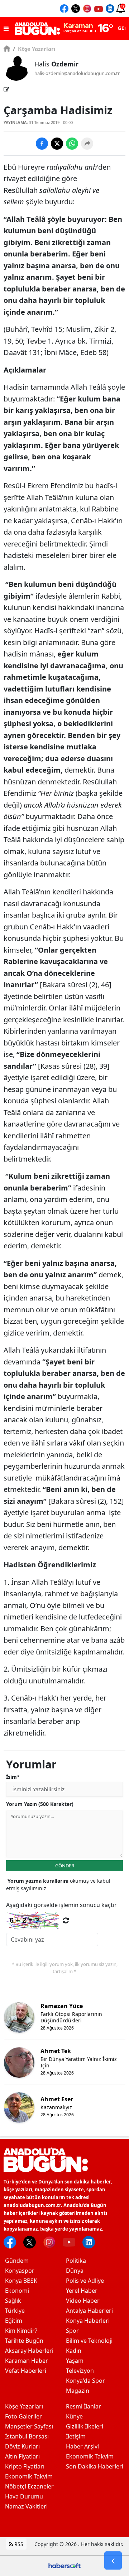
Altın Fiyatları (22, 2456)
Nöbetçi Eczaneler (29, 2486)
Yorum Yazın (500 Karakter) (40, 1804)
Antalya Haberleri (89, 2311)
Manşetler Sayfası (29, 2426)
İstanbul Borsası (27, 2436)
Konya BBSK (21, 2281)
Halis (56, 64)
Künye (74, 2416)
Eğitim (14, 2321)
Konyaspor (20, 2271)
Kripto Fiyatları (25, 2466)
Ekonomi (17, 2291)
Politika (76, 2261)
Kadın (74, 2351)
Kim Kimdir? (21, 2331)
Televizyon (80, 2371)
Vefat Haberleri (26, 2371)
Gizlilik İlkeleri (85, 2426)
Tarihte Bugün (24, 2341)
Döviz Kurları (22, 2446)
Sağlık (13, 2301)
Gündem (17, 2261)
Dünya (75, 2271)
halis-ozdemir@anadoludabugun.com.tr (77, 73)
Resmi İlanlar (83, 2406)
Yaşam (75, 2361)
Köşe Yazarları (34, 49)
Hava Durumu (24, 2496)
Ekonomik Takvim (29, 2476)
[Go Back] (113, 2561)
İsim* (13, 1777)
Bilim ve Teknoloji (89, 2341)
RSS (18, 2544)
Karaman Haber (27, 2361)
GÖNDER (65, 1866)
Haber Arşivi (82, 2446)
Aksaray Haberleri (29, 2351)
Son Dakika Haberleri (95, 2466)
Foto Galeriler (23, 2416)
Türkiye (15, 2311)
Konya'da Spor (85, 2381)
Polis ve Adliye (85, 2281)
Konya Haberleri (88, 2321)
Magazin (78, 2391)
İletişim (76, 2436)
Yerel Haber (82, 2291)
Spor (72, 2331)
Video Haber (83, 2301)
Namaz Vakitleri (26, 2506)
